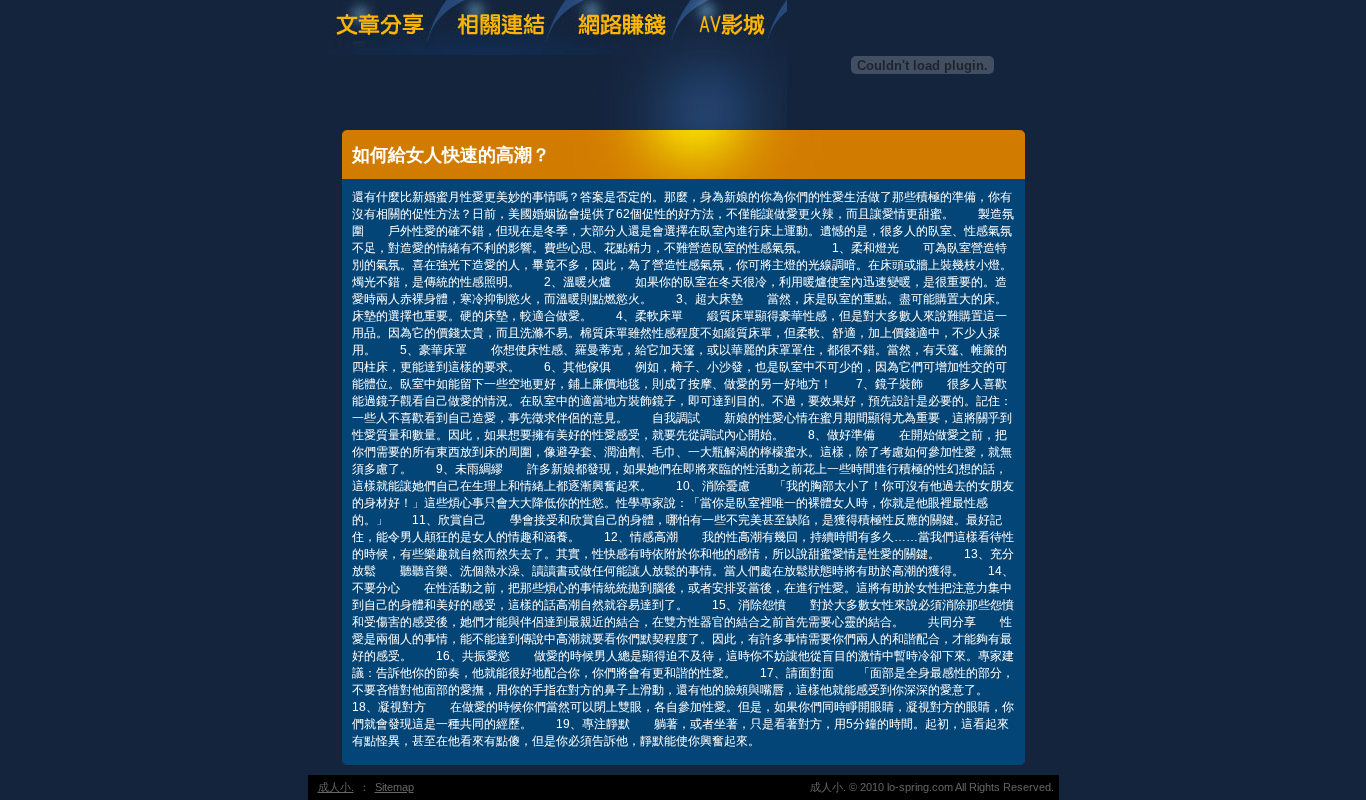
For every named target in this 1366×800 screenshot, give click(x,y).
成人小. (336, 787)
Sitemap (394, 787)
